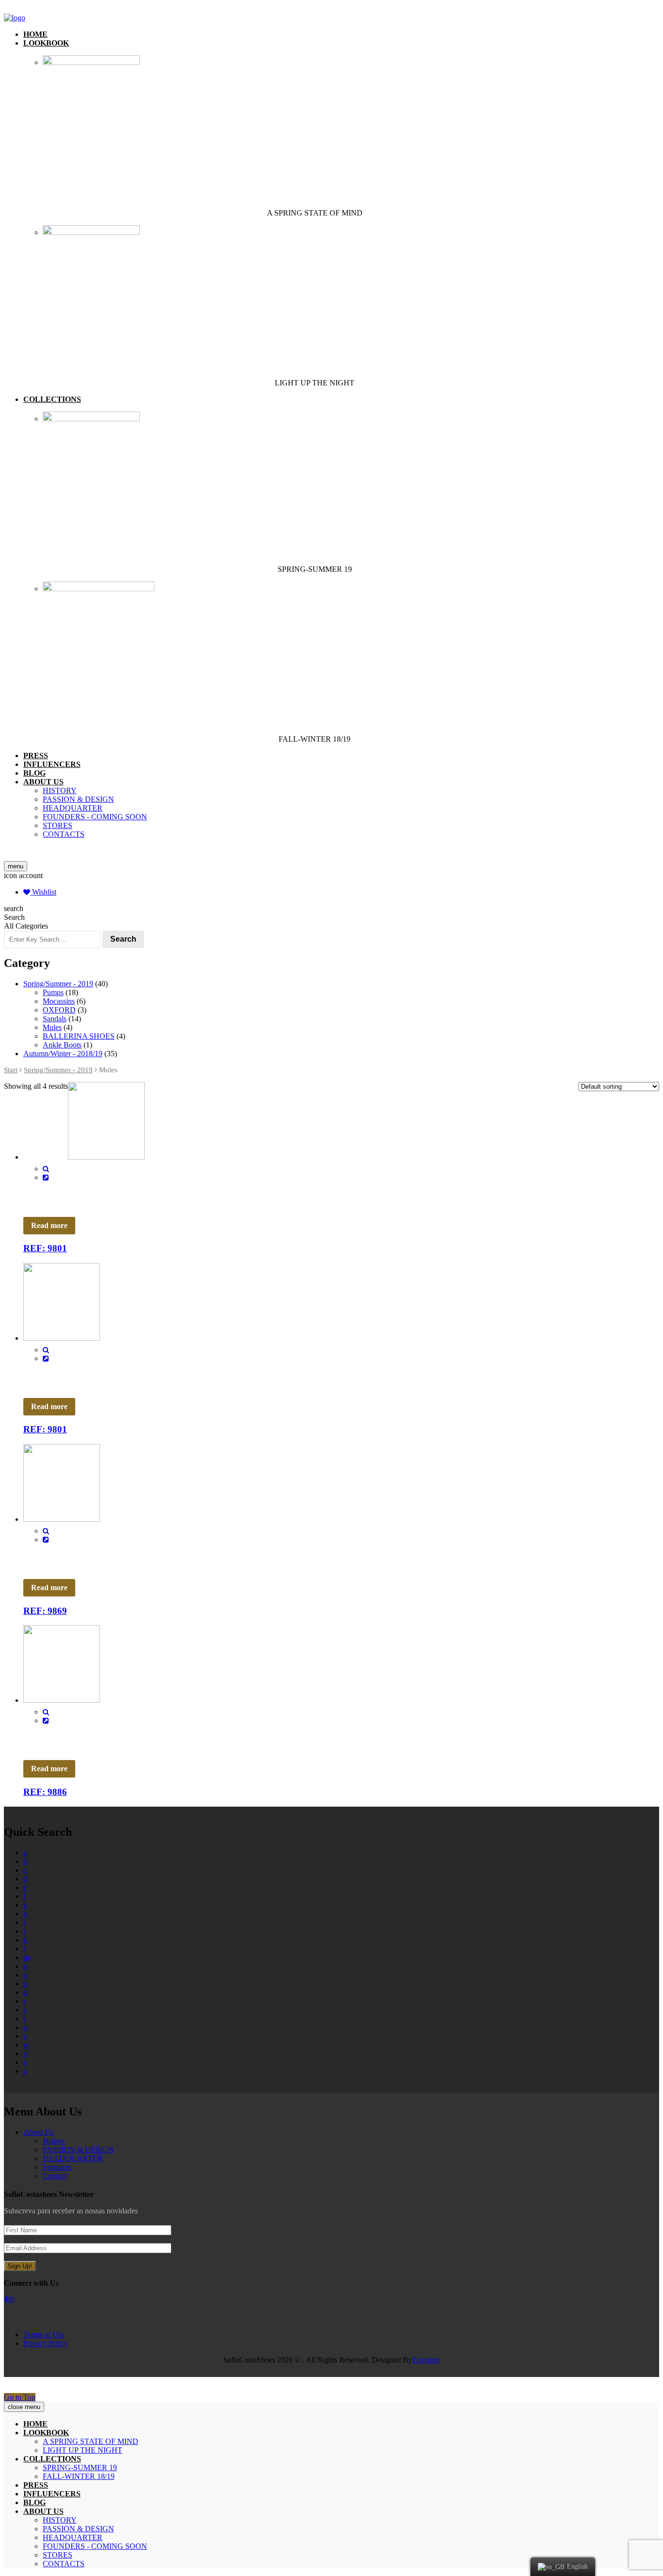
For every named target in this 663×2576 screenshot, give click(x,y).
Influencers (52, 764)
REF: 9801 (45, 1248)
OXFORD (59, 1010)
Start (11, 1070)
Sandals (55, 1019)
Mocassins (59, 1001)
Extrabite (426, 2360)
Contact (55, 2176)
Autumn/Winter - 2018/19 (63, 1054)
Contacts (64, 834)
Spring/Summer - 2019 (58, 984)
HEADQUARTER (73, 808)
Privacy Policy (46, 2343)
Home (35, 34)
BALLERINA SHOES (79, 1036)
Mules (52, 1027)
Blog (34, 773)
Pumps (53, 992)
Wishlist (43, 892)
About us (43, 782)
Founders (57, 2167)
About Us (38, 2132)
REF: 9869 (45, 1611)
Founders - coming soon (95, 817)
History (60, 790)
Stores (58, 825)
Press (36, 756)
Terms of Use (44, 2335)
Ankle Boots (62, 1045)
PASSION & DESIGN (78, 799)
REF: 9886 (45, 1792)
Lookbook (46, 43)
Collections (52, 399)
